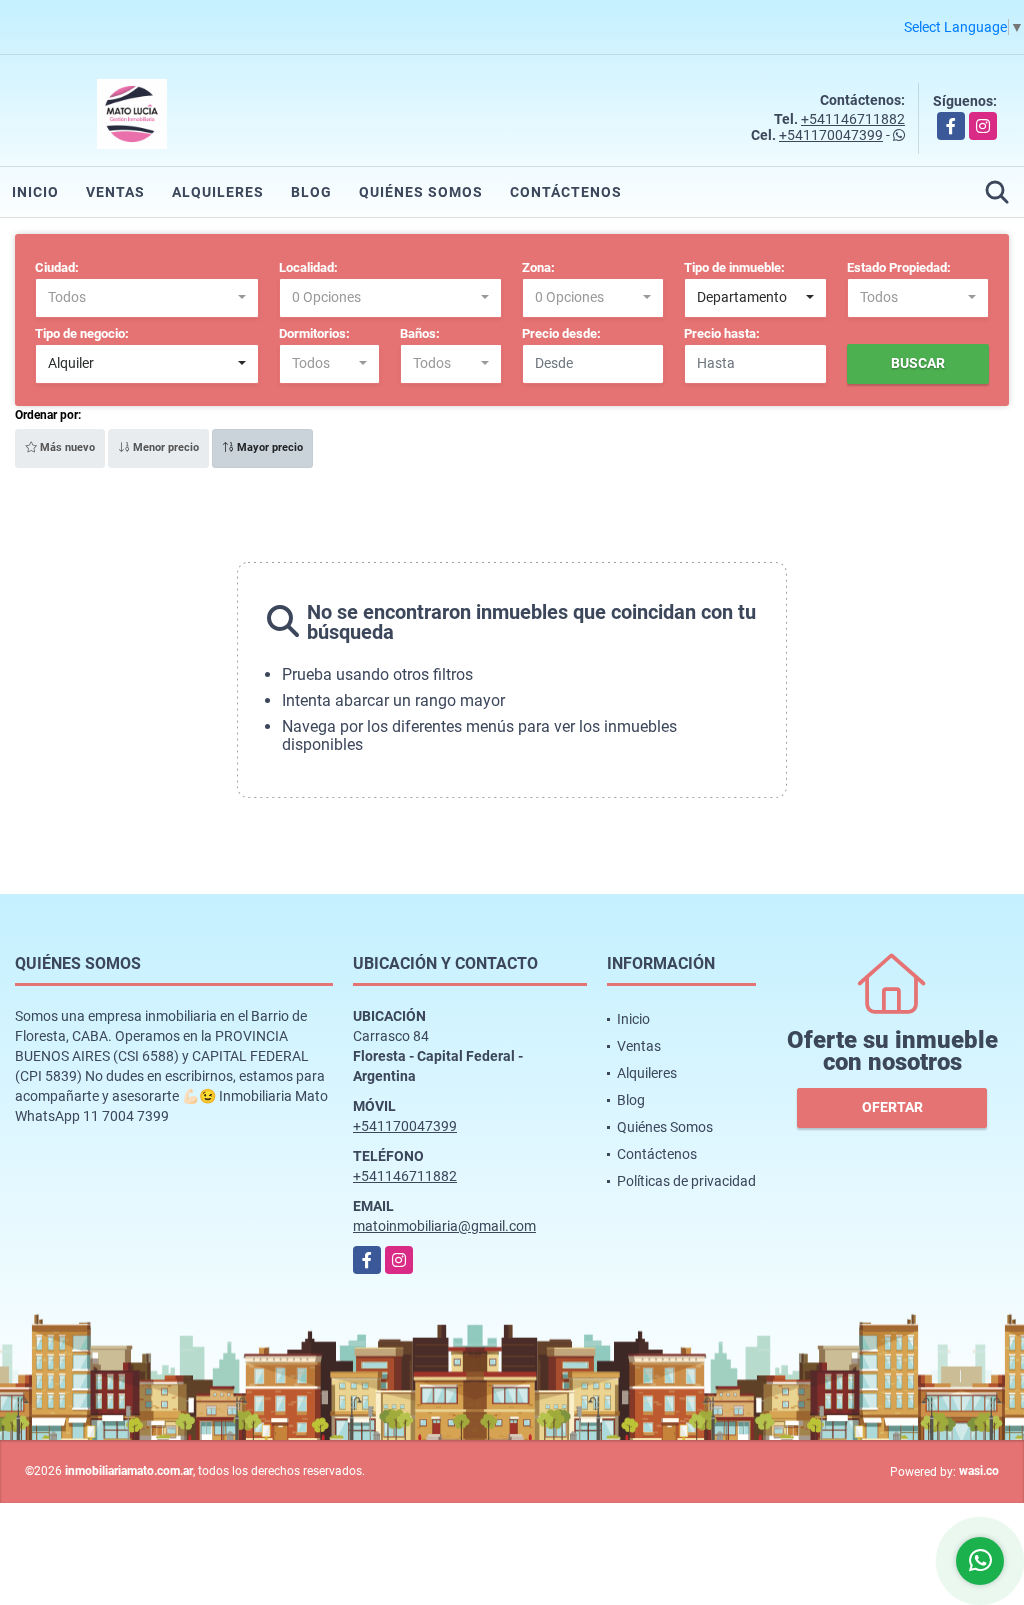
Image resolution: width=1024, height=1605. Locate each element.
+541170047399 (831, 135)
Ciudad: (57, 267)
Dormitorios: (314, 333)
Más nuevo (66, 447)
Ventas (115, 192)
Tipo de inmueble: (734, 267)
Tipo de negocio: (82, 333)
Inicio (35, 192)
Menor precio (164, 447)
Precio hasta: (722, 333)
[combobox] (147, 298)
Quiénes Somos (421, 192)
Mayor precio (268, 447)
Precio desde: (561, 333)
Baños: (420, 333)
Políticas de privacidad (686, 1181)
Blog (311, 192)
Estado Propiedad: (899, 267)
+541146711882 (853, 119)
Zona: (538, 267)
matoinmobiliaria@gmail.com (444, 1226)
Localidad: (308, 267)
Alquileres (218, 192)
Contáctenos (566, 192)
